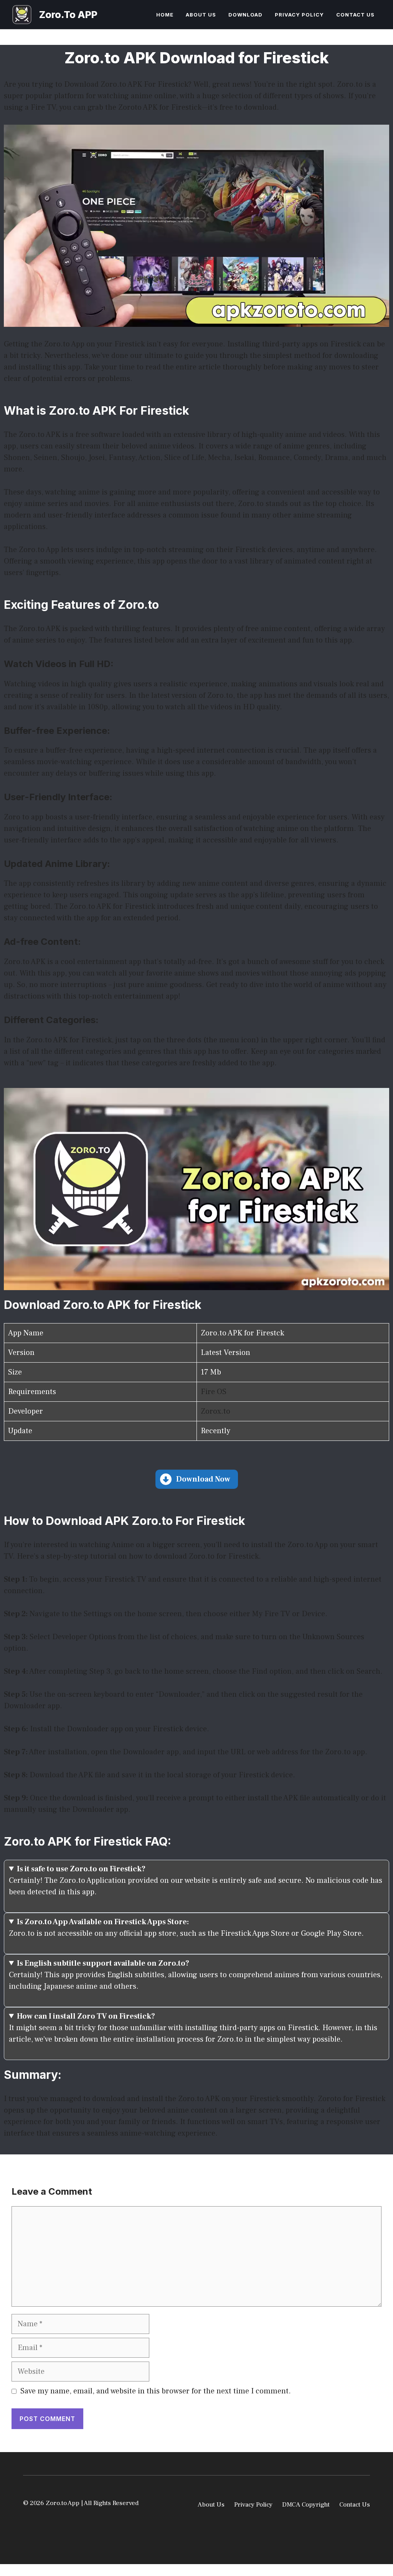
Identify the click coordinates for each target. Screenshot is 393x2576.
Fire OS (214, 1392)
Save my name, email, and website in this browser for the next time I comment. (156, 2391)
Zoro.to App (308, 1545)
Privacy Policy (299, 15)
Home (165, 15)
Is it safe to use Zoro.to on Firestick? (81, 1869)
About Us (201, 15)
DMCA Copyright (306, 2505)
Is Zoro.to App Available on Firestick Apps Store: (103, 1922)
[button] (197, 1479)
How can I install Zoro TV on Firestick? (86, 2016)
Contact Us (355, 15)
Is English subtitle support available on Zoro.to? (103, 1963)
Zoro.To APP (68, 15)
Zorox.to (215, 1411)
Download (245, 15)
